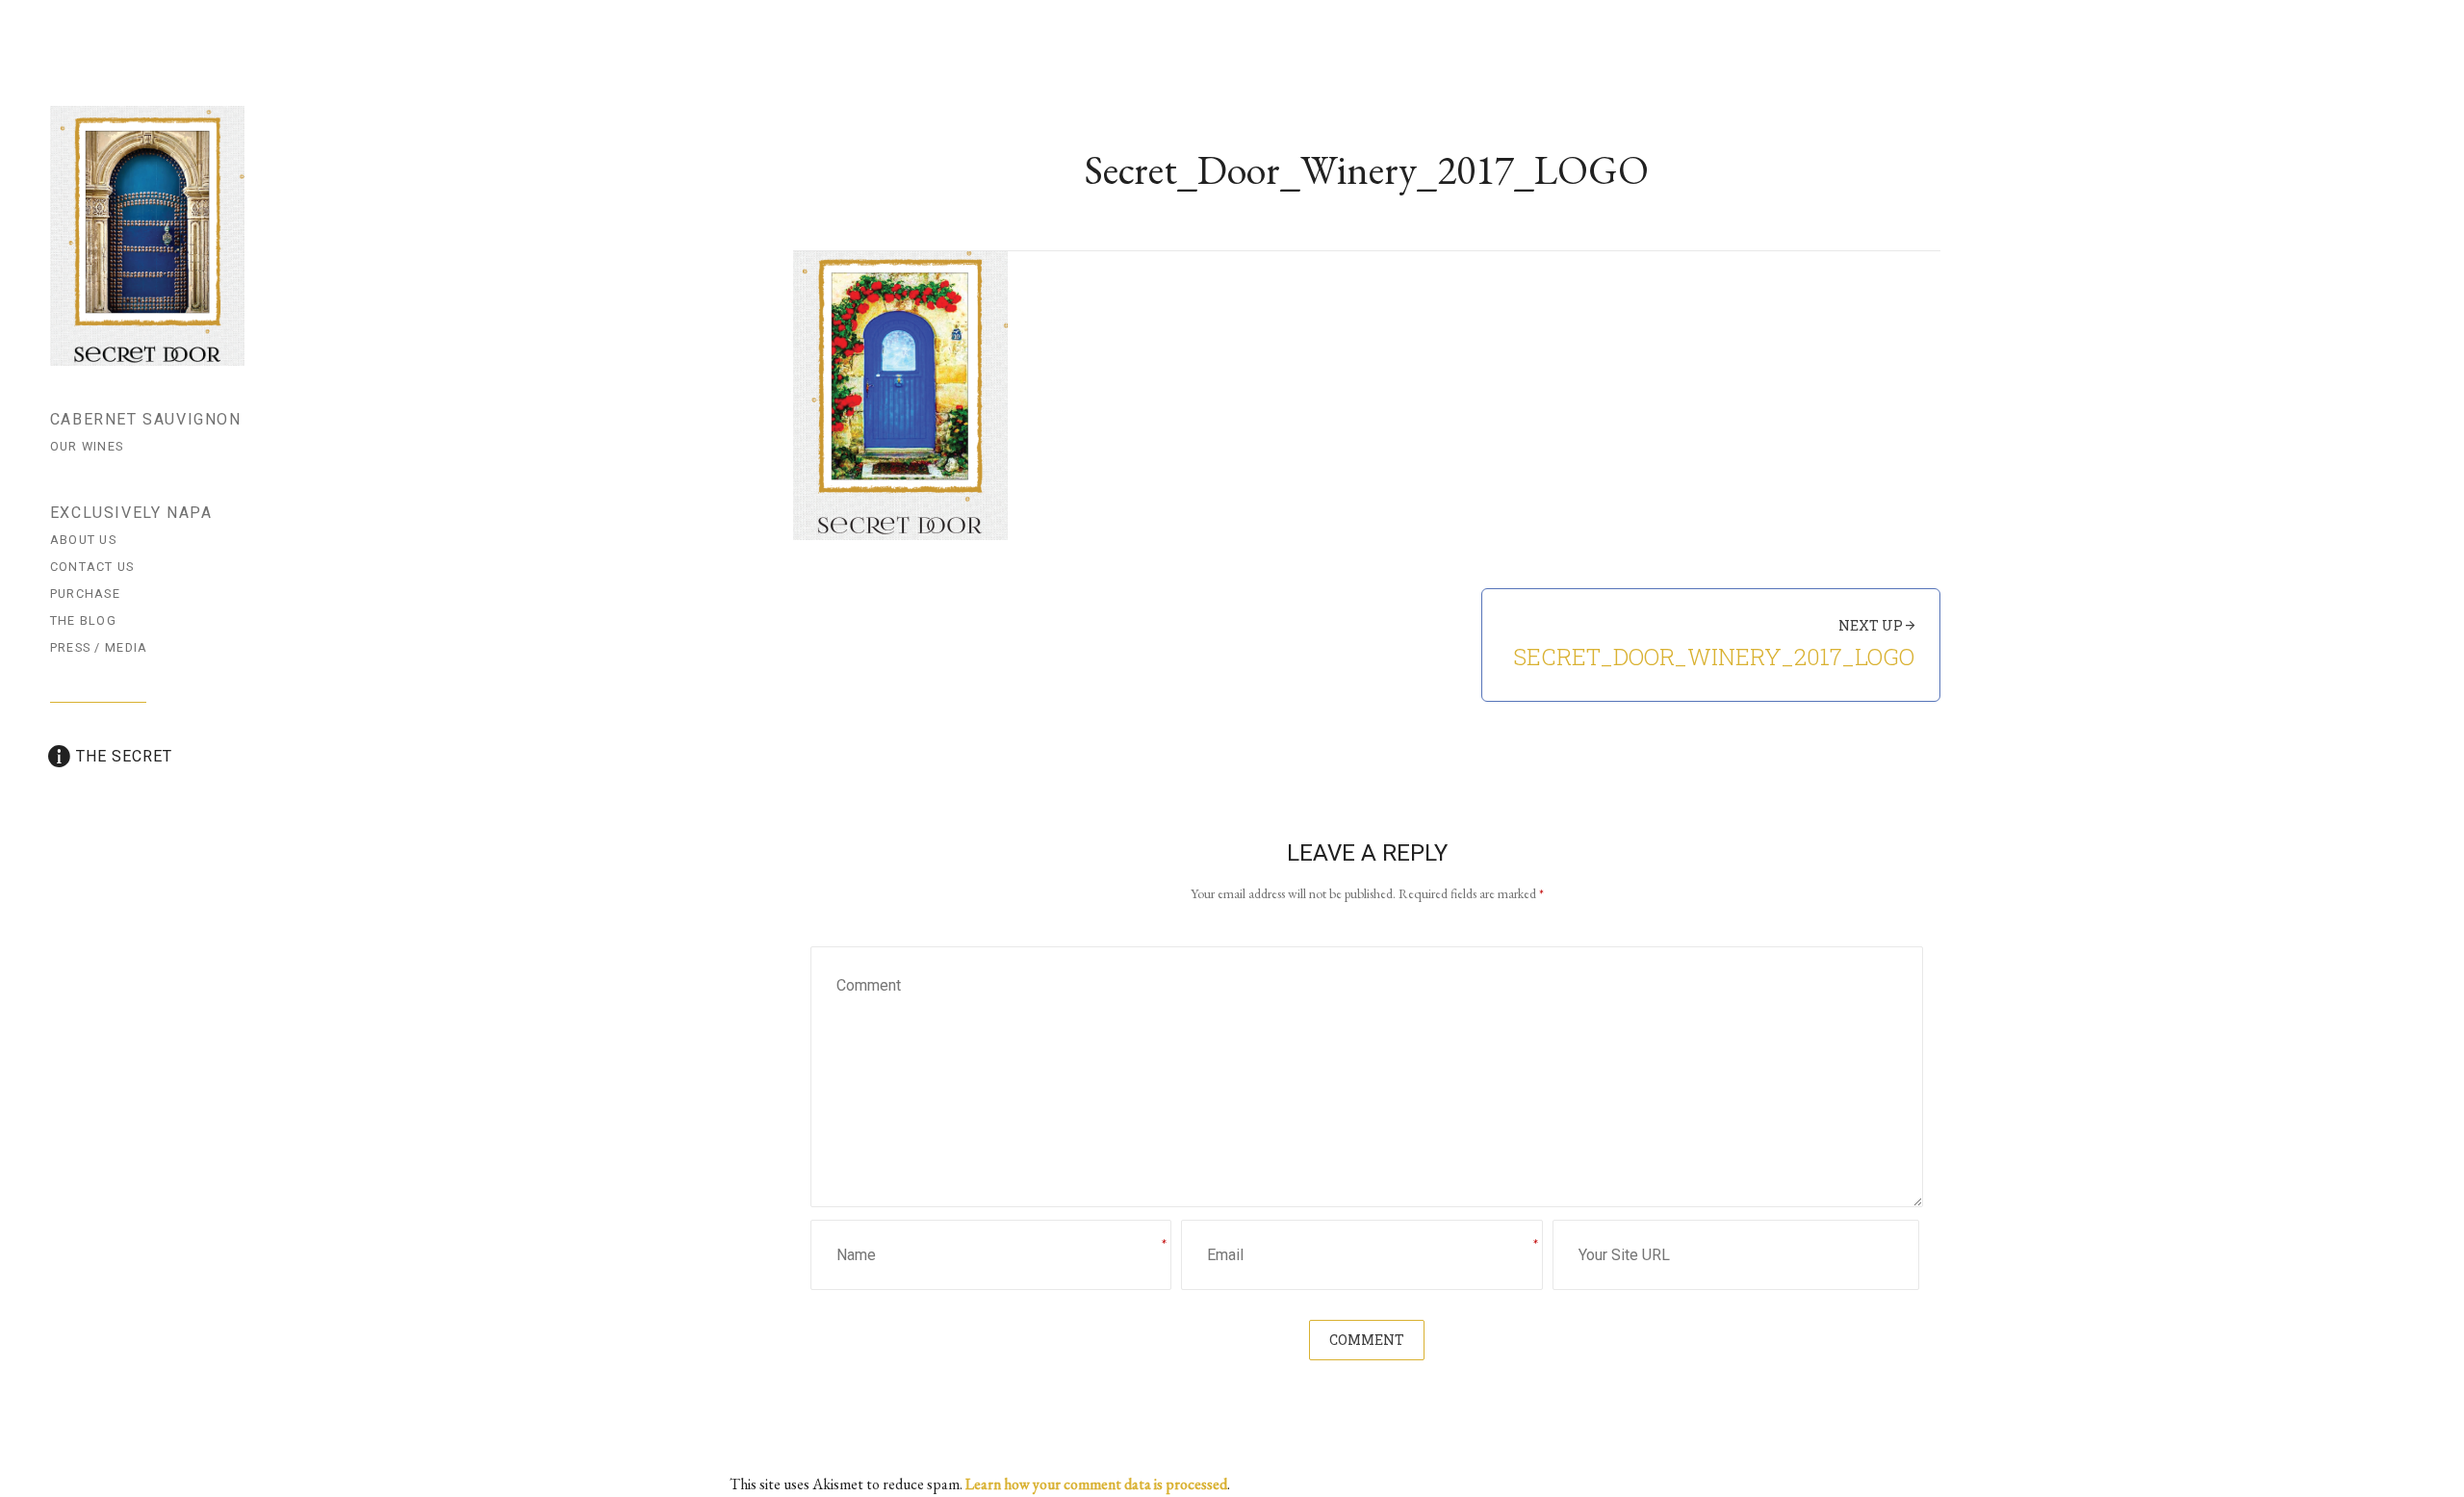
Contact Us (92, 567)
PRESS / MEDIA (99, 647)
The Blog (83, 620)
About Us (83, 540)
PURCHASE (85, 594)
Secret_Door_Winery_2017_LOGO (1714, 657)
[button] (900, 396)
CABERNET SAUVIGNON (146, 419)
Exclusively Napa (131, 513)
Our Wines (87, 446)
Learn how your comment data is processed (1096, 1484)
